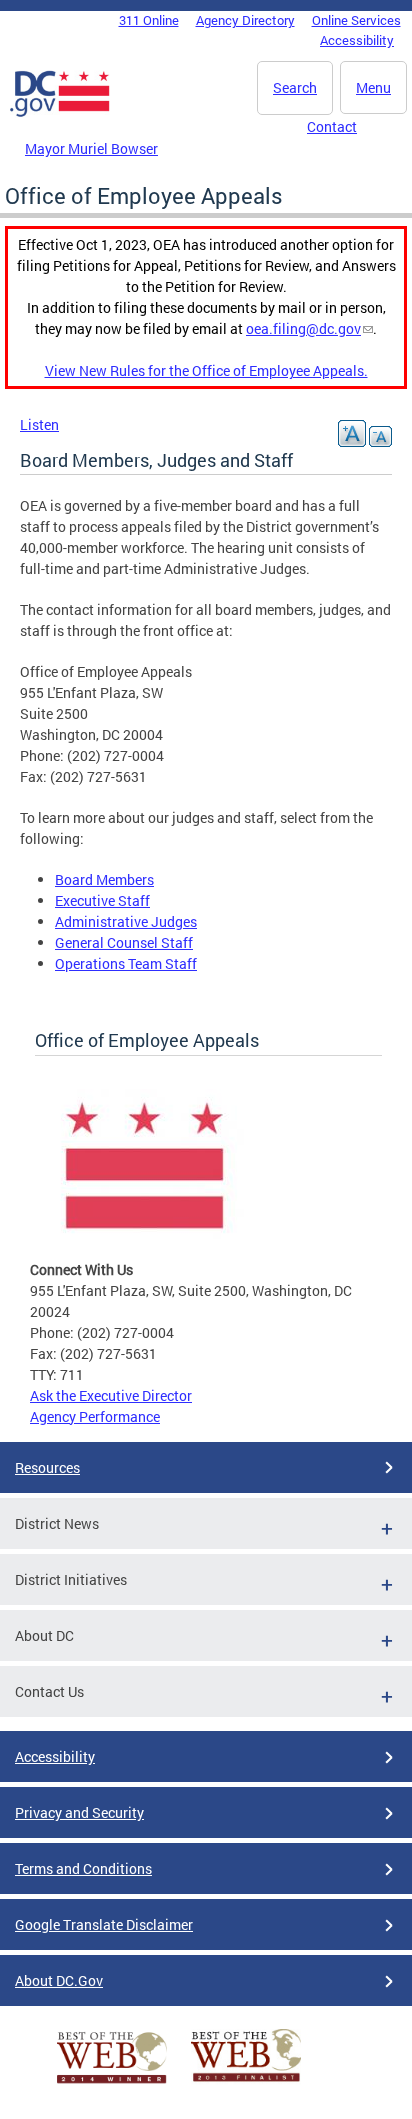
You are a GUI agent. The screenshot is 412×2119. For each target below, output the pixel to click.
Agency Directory (245, 20)
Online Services (356, 20)
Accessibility (357, 40)
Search (295, 87)
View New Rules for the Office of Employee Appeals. (206, 370)
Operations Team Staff (126, 963)
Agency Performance (95, 1416)
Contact (332, 126)
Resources (47, 1467)
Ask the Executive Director (111, 1395)
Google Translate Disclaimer (104, 1924)
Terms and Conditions (83, 1868)
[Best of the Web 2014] (112, 2083)
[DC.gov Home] (60, 113)
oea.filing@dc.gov (303, 328)
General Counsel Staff (124, 942)
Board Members (104, 879)
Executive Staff (102, 900)
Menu (373, 87)
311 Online (149, 20)
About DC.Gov (59, 1980)
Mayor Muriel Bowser (91, 148)
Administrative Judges (126, 921)
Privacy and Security (79, 1812)
